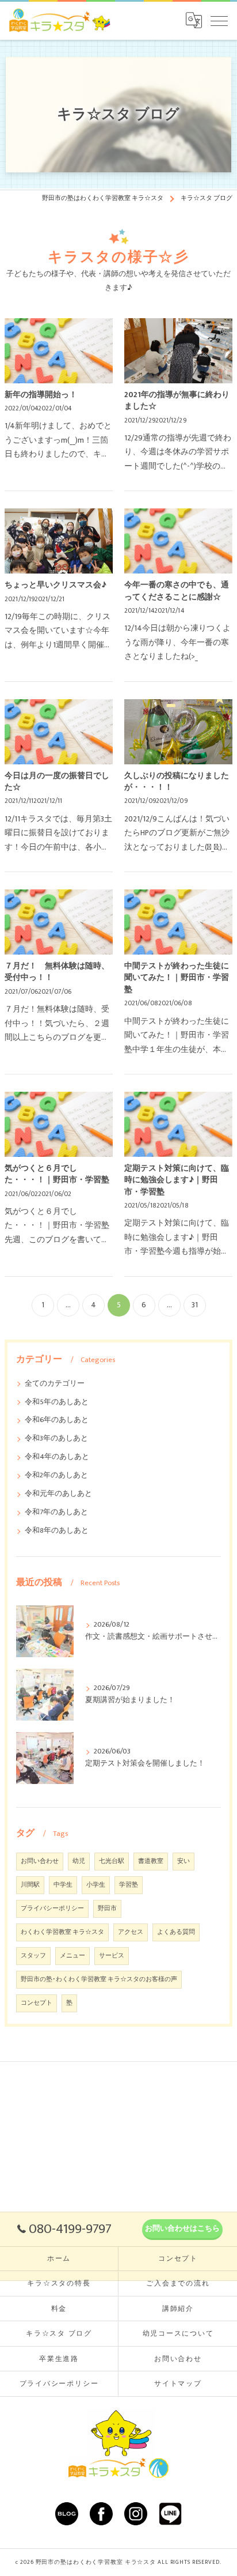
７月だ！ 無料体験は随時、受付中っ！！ (57, 972)
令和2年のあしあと (56, 1475)
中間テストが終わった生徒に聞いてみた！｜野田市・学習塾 (177, 978)
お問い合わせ (40, 1861)
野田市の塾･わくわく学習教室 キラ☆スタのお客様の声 (99, 1979)
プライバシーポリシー (52, 1909)
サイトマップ (178, 2384)
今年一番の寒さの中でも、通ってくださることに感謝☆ (177, 591)
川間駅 (30, 1885)
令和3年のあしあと (56, 1438)
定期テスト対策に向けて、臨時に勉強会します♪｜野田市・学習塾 (177, 1180)
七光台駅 (112, 1861)
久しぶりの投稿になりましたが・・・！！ (177, 782)
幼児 (79, 1861)
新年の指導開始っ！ (41, 395)
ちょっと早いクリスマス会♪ (56, 585)
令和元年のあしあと (58, 1494)
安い (184, 1861)
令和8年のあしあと (57, 1531)
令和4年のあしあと (57, 1457)
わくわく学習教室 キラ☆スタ (62, 1932)
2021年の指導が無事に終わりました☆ (177, 401)
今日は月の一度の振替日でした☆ (57, 782)
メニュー (72, 1956)
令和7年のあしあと (56, 1512)
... (68, 1305)
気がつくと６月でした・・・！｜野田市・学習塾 (57, 1174)
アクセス (131, 1932)
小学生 (96, 1885)
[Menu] (219, 20)
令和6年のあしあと (57, 1420)
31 (195, 1305)
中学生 (63, 1885)
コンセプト (37, 2003)
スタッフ (33, 1956)
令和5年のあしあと (57, 1402)
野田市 (107, 1909)
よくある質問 (176, 1932)
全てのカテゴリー (55, 1384)
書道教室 (151, 1861)
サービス (112, 1956)
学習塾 (129, 1885)
